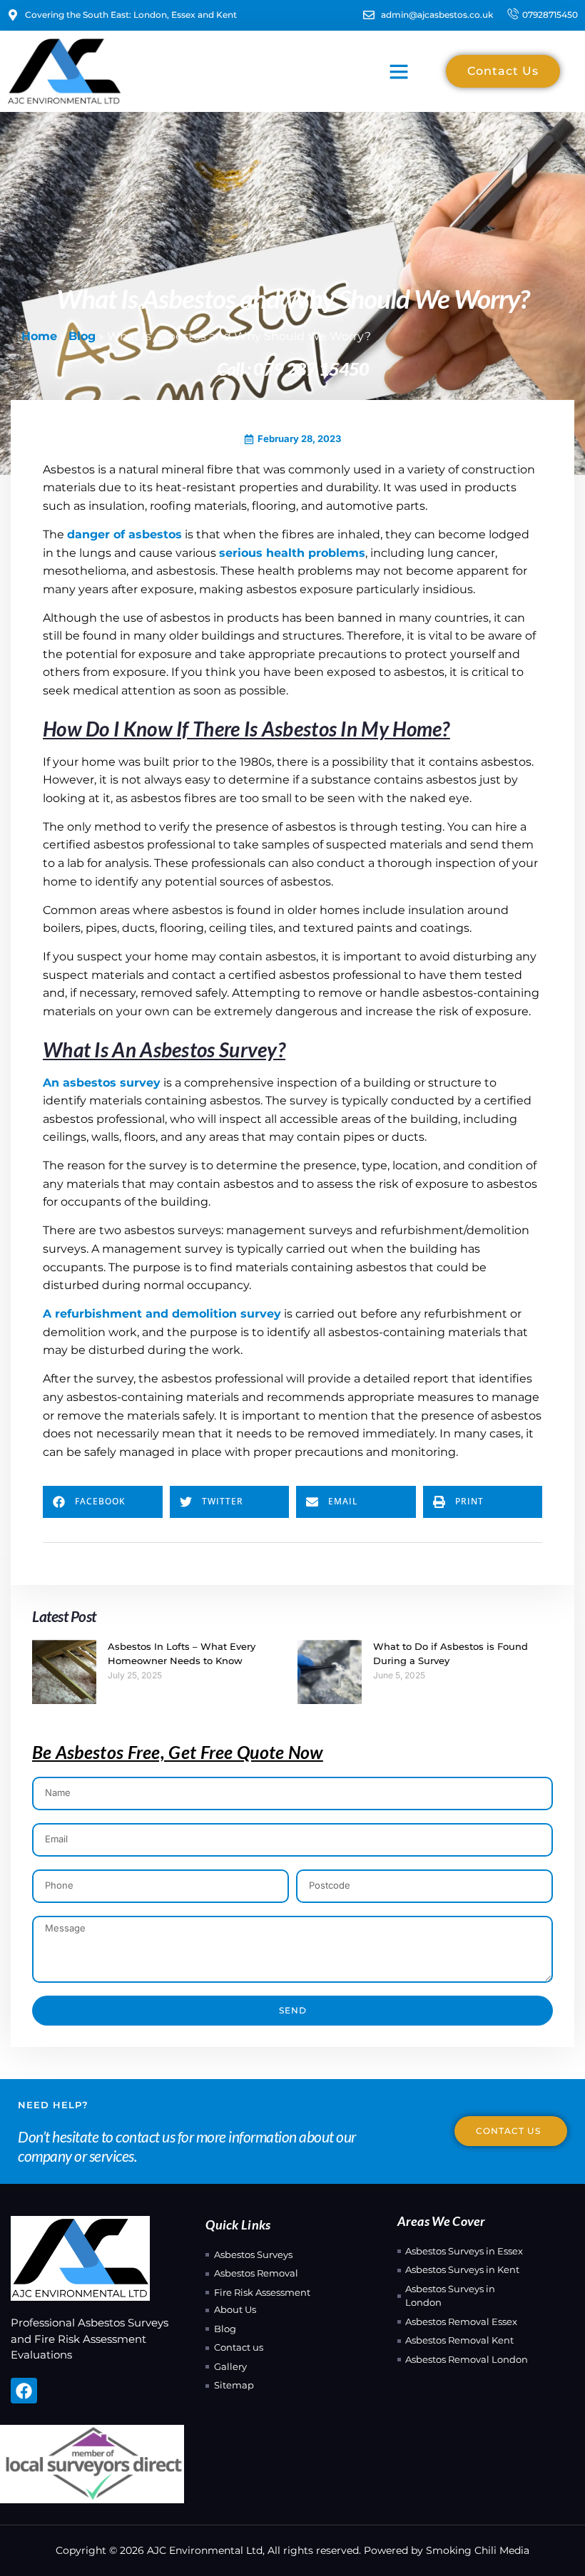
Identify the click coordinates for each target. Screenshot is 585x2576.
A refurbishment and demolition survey (162, 1314)
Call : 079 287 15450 (293, 369)
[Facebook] (24, 2391)
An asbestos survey (102, 1083)
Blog (82, 336)
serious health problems (292, 553)
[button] (399, 71)
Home (39, 336)
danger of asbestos (124, 534)
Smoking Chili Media (478, 2550)
